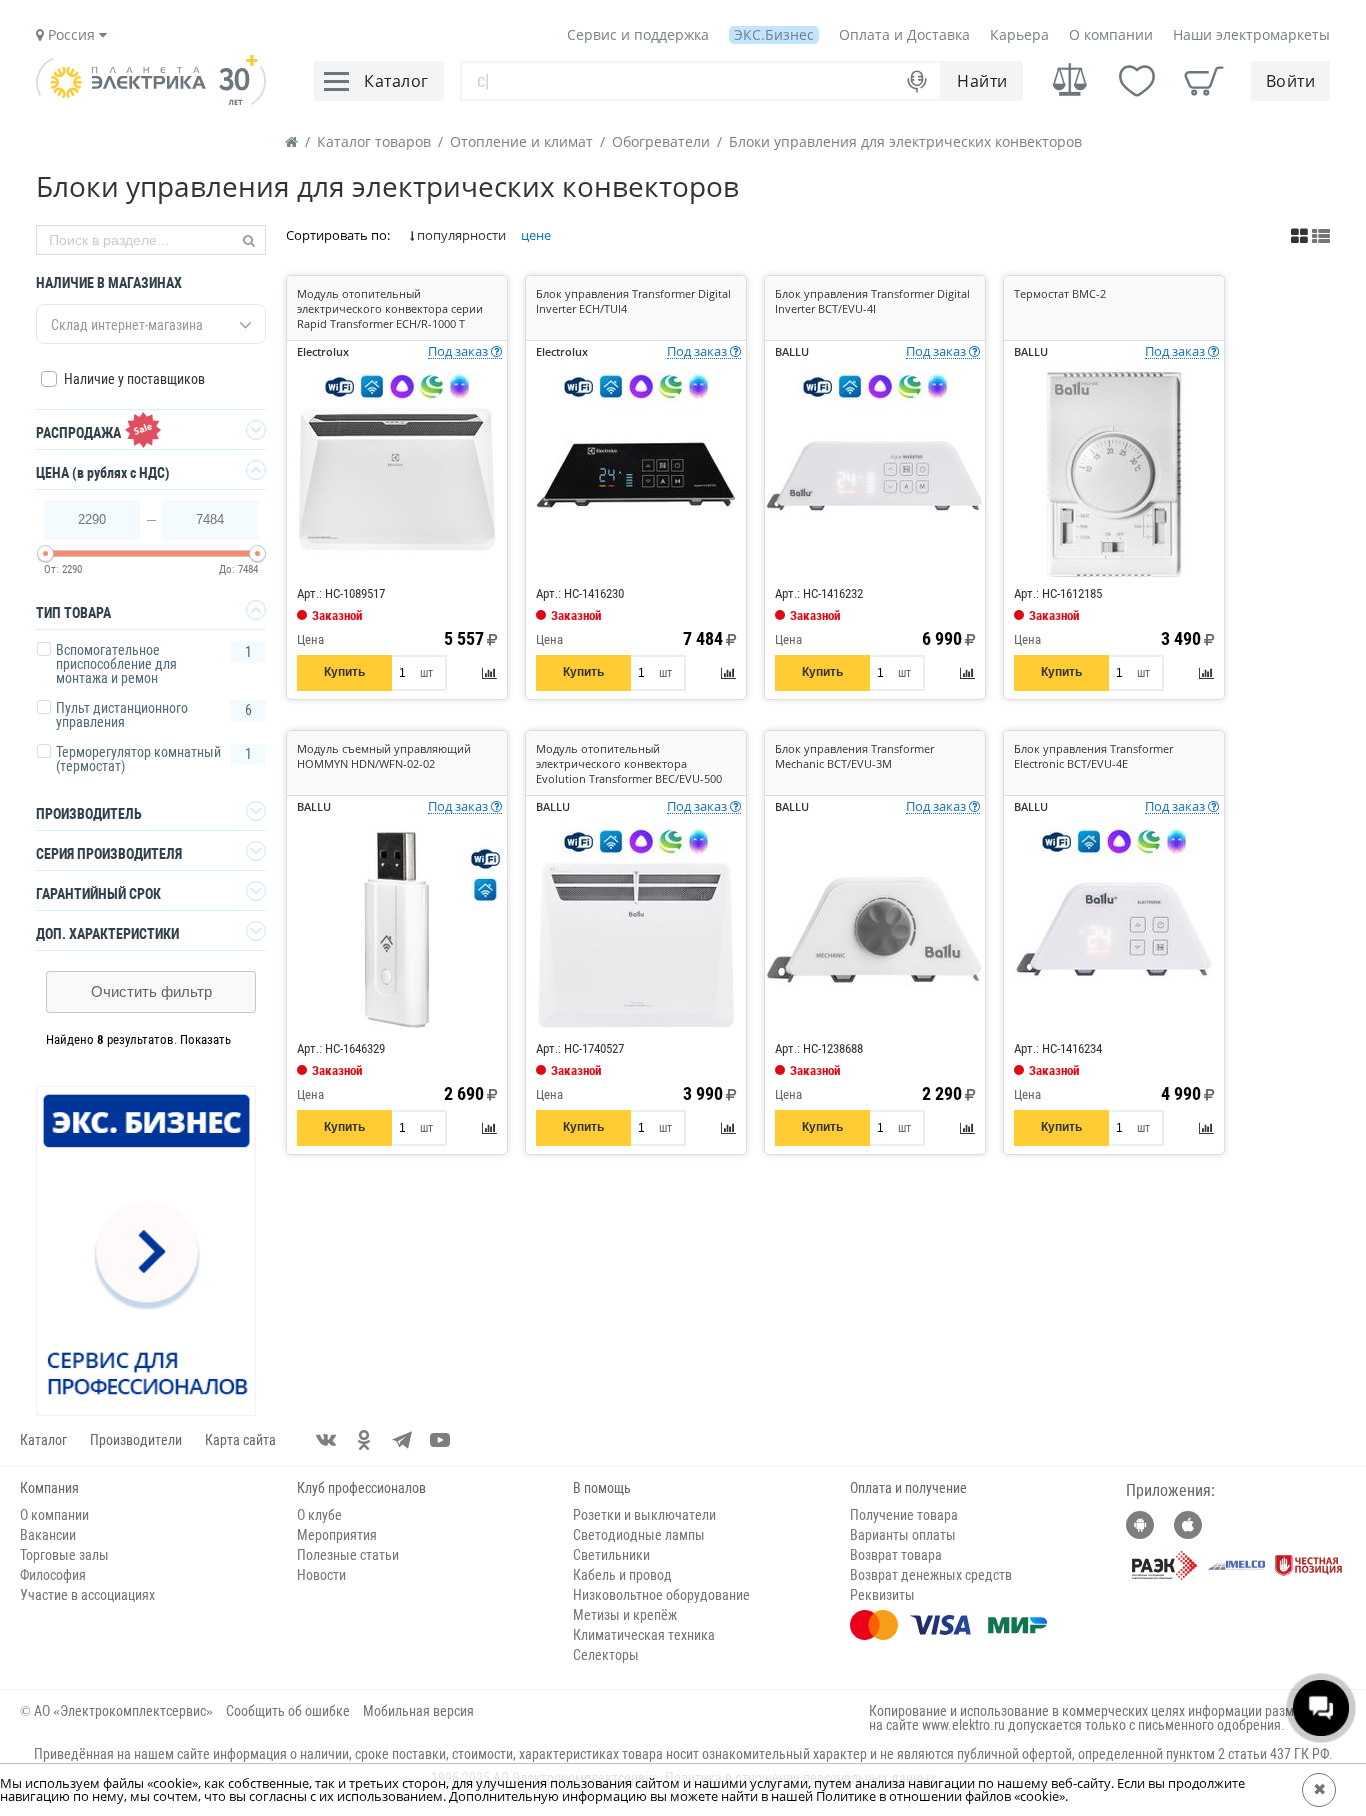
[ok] (364, 1440)
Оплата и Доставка (904, 34)
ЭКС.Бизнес (774, 34)
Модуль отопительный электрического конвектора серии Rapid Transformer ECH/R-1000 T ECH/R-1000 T (390, 316)
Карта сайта (240, 1440)
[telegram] (402, 1440)
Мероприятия (337, 1535)
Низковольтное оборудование (661, 1595)
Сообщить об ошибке (288, 1711)
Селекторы (606, 1655)
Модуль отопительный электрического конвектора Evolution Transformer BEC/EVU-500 (629, 763)
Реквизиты (882, 1595)
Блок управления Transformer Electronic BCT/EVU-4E (1093, 756)
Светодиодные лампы (639, 1535)
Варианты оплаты (903, 1535)
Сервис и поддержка (638, 34)
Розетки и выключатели (644, 1515)
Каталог (43, 1440)
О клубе (319, 1515)
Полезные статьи (348, 1555)
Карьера (1019, 34)
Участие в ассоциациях (87, 1595)
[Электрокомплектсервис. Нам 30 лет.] (151, 100)
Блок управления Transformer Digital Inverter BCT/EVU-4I (872, 301)
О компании (1111, 34)
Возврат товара (896, 1555)
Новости (321, 1575)
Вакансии (48, 1535)
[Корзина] (1204, 81)
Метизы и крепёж (625, 1615)
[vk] (326, 1440)
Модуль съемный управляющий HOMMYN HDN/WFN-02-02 (384, 756)
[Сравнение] (1070, 80)
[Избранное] (1137, 81)
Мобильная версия (418, 1711)
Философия (53, 1575)
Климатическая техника (644, 1635)
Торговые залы (64, 1555)
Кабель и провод (622, 1575)
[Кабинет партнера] (147, 1252)
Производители (136, 1440)
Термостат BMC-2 (1060, 293)
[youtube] (440, 1440)
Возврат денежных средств (931, 1575)
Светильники (611, 1555)
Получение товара (904, 1515)
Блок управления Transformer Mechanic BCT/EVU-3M (854, 756)
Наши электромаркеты (1251, 34)
